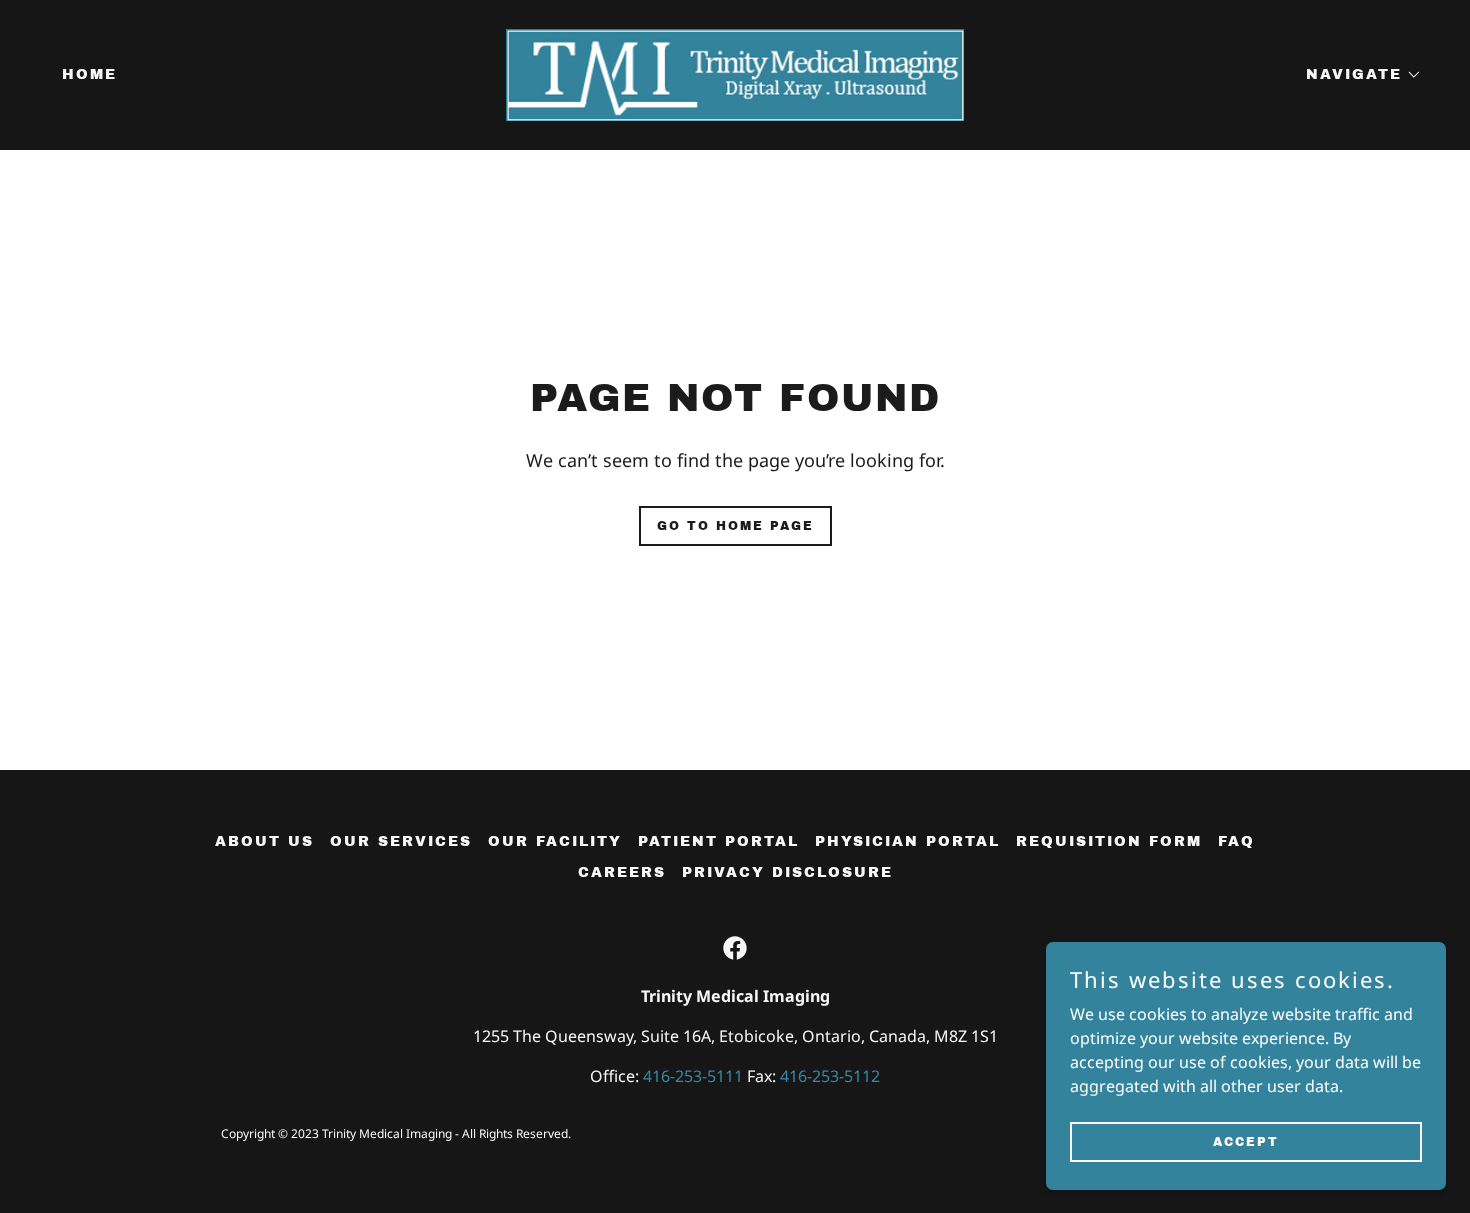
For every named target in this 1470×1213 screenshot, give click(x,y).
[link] (735, 73)
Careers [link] (622, 872)
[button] (1357, 75)
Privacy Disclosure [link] (787, 872)
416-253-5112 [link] (830, 1076)
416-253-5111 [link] (693, 1076)
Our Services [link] (401, 841)
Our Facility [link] (555, 841)
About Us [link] (264, 841)
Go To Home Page (735, 526)
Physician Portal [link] (907, 841)
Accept (1246, 1141)
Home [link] (89, 74)
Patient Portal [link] (718, 841)
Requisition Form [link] (1109, 841)
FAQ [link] (1236, 841)
